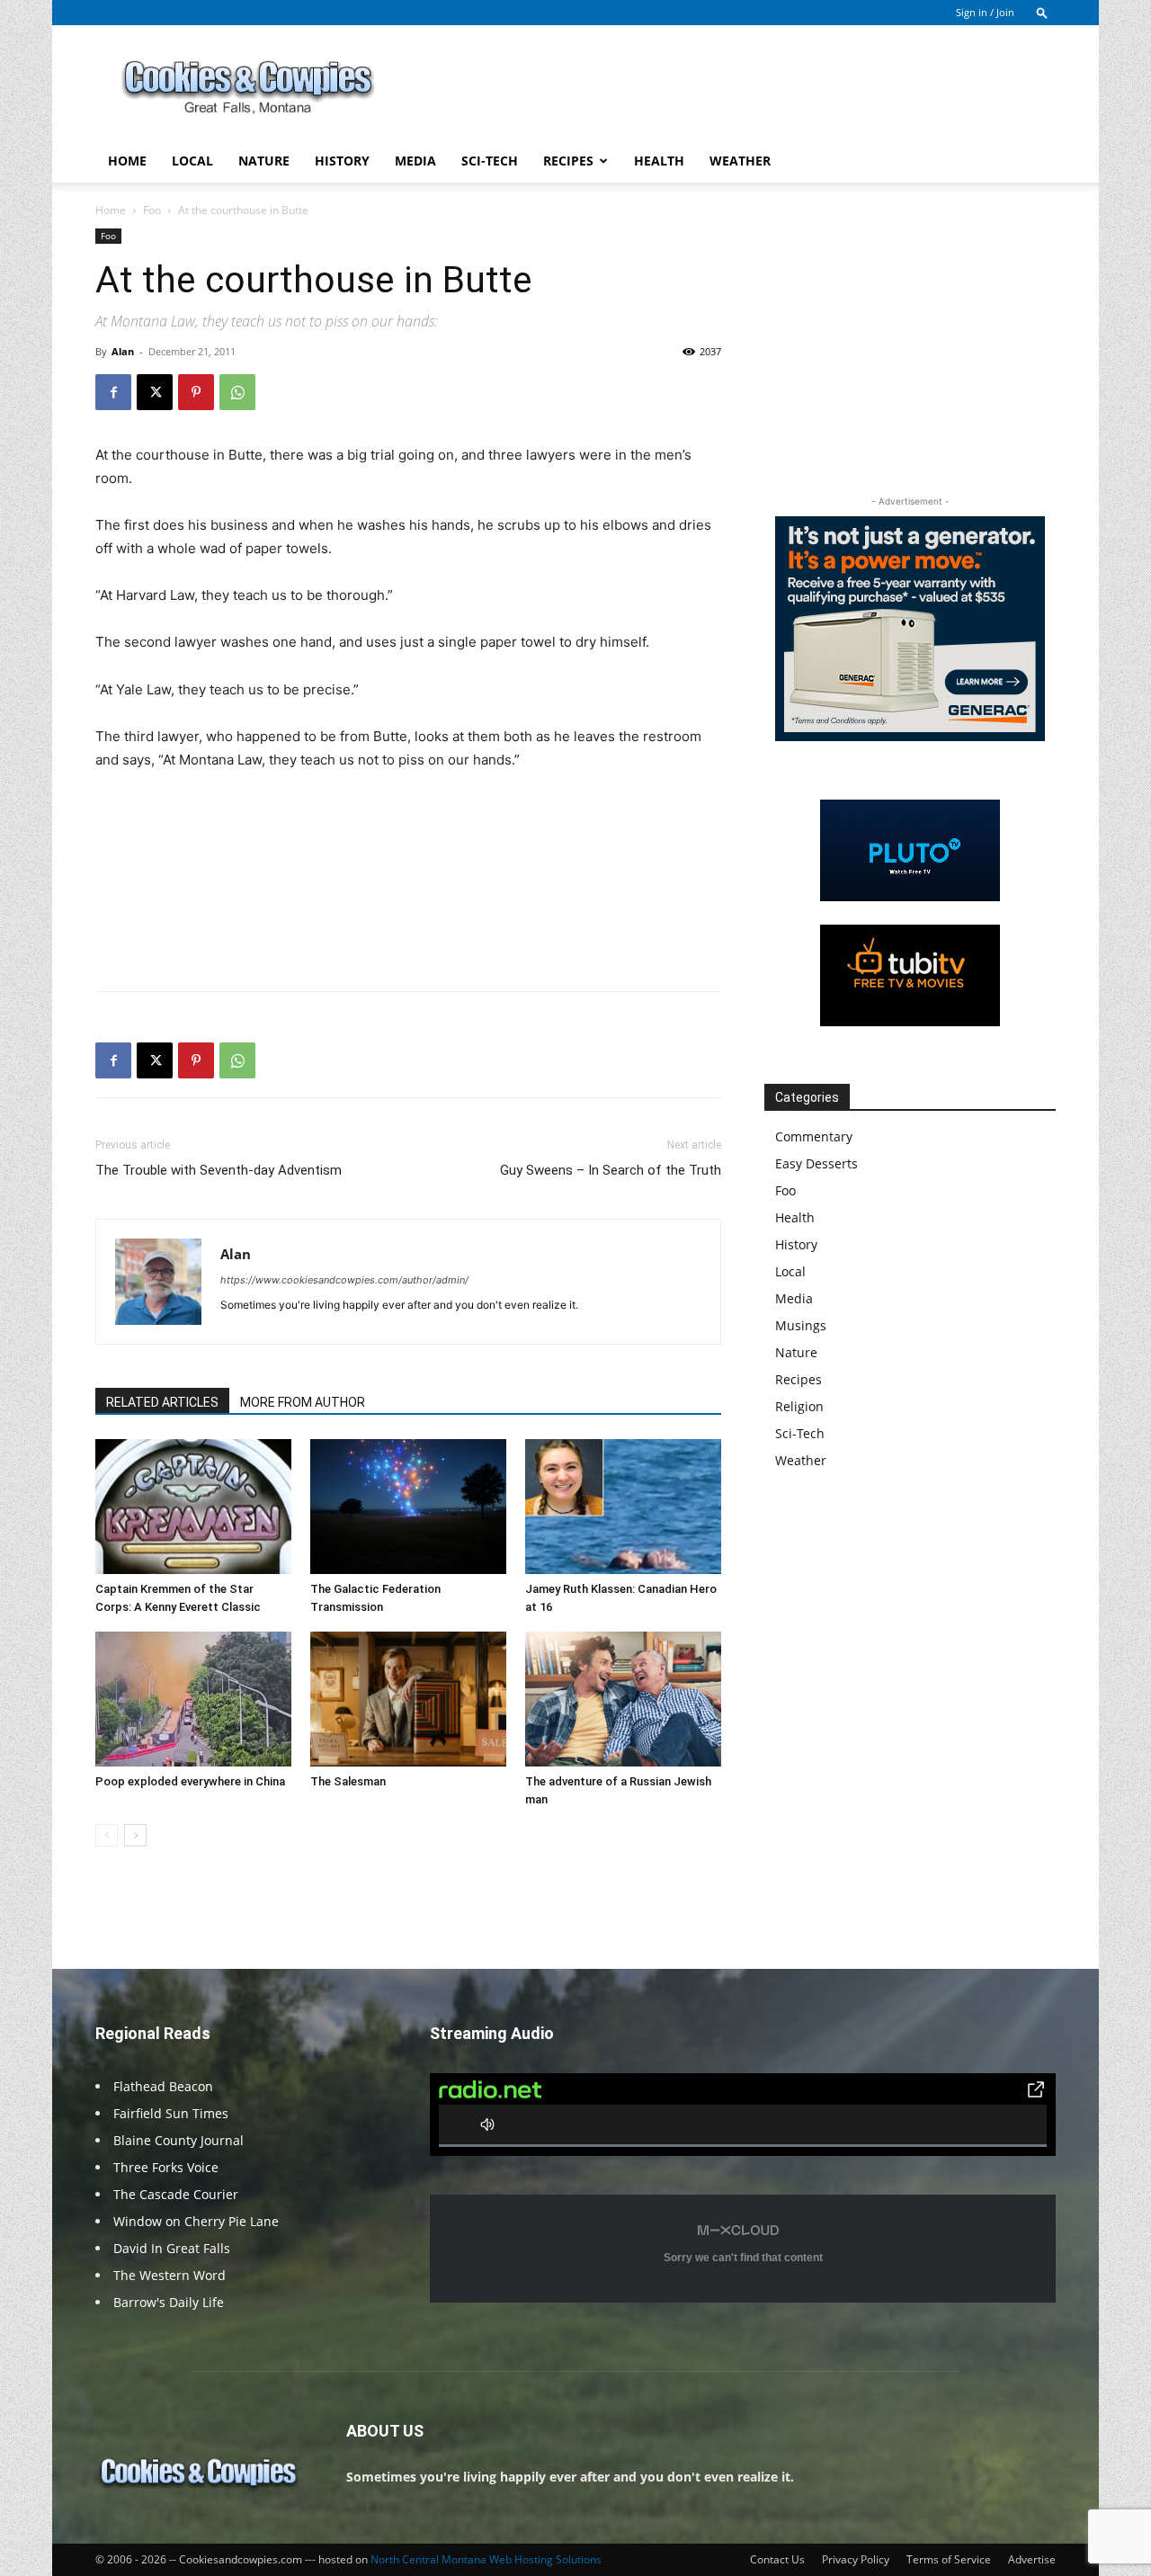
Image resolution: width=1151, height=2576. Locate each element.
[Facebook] (113, 392)
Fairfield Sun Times (171, 2113)
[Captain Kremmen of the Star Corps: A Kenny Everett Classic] (193, 1507)
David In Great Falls (172, 2248)
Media (415, 161)
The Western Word (170, 2275)
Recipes (568, 161)
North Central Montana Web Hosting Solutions (486, 2559)
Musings (801, 1325)
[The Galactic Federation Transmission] (408, 1507)
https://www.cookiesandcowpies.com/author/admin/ (344, 1280)
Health (659, 161)
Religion (799, 1406)
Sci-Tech (490, 161)
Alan (123, 351)
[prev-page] (107, 1835)
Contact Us (777, 2559)
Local (192, 161)
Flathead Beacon (163, 2086)
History (342, 161)
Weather (740, 161)
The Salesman (348, 1781)
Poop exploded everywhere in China (190, 1781)
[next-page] (135, 1835)
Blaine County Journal (178, 2140)
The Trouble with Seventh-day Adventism (219, 1170)
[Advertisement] (728, 91)
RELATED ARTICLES (162, 1402)
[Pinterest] (196, 392)
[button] (1042, 12)
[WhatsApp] (237, 392)
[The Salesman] (408, 1699)
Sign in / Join (985, 12)
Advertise (1032, 2559)
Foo (152, 210)
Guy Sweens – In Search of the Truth (611, 1170)
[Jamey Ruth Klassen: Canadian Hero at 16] (623, 1507)
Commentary (814, 1136)
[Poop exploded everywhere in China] (193, 1699)
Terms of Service (949, 2559)
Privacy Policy (856, 2559)
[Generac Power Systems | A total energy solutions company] (910, 629)
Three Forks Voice (166, 2167)
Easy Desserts (816, 1163)
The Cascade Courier (176, 2194)
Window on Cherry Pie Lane (196, 2221)
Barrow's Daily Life (169, 2302)
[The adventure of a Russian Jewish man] (623, 1699)
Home (127, 161)
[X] (155, 392)
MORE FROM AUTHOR (303, 1402)
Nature (264, 161)
